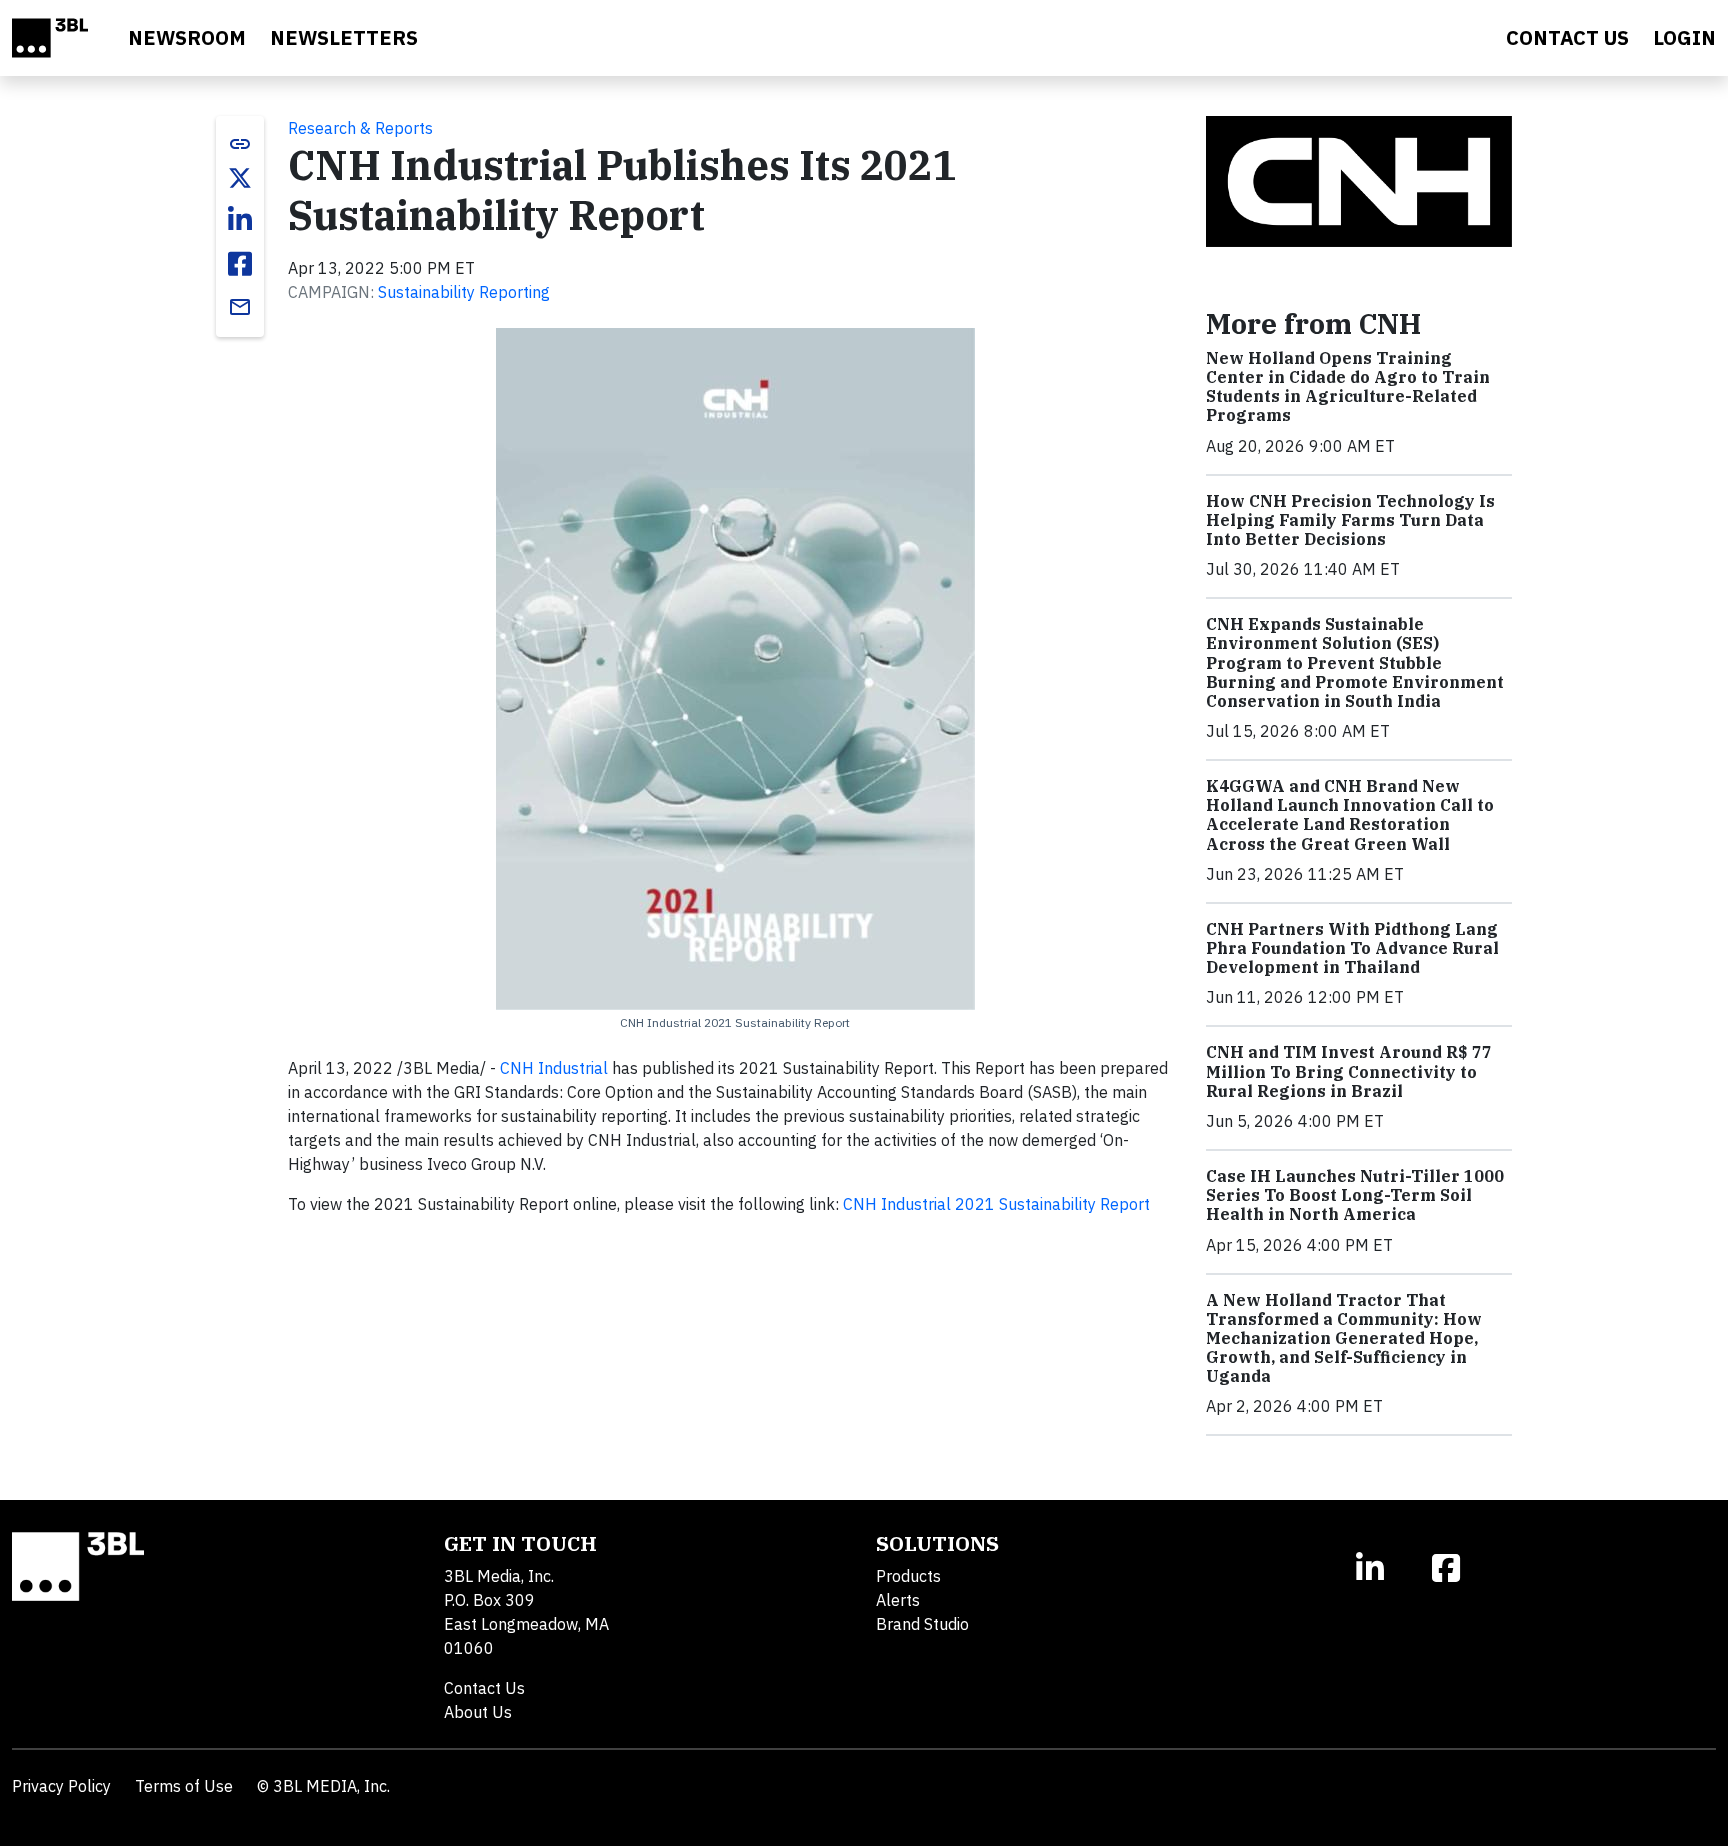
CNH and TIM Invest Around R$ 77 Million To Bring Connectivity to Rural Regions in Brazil (1349, 1071)
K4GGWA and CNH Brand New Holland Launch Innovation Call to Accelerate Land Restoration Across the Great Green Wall (1350, 815)
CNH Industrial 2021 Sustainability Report (996, 1204)
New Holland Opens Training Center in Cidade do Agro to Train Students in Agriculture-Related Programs (1348, 387)
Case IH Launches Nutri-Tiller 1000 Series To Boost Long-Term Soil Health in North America (1355, 1195)
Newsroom (187, 37)
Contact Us (484, 1688)
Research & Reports (360, 128)
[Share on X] (240, 178)
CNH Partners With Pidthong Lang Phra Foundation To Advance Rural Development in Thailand (1352, 948)
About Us (478, 1712)
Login (1684, 37)
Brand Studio (922, 1624)
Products (908, 1576)
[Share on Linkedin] (240, 220)
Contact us (1567, 37)
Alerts (898, 1600)
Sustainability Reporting (464, 292)
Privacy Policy (61, 1786)
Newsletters (344, 37)
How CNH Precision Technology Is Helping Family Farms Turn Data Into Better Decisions (1350, 520)
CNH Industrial (554, 1068)
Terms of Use (184, 1786)
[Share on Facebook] (240, 264)
